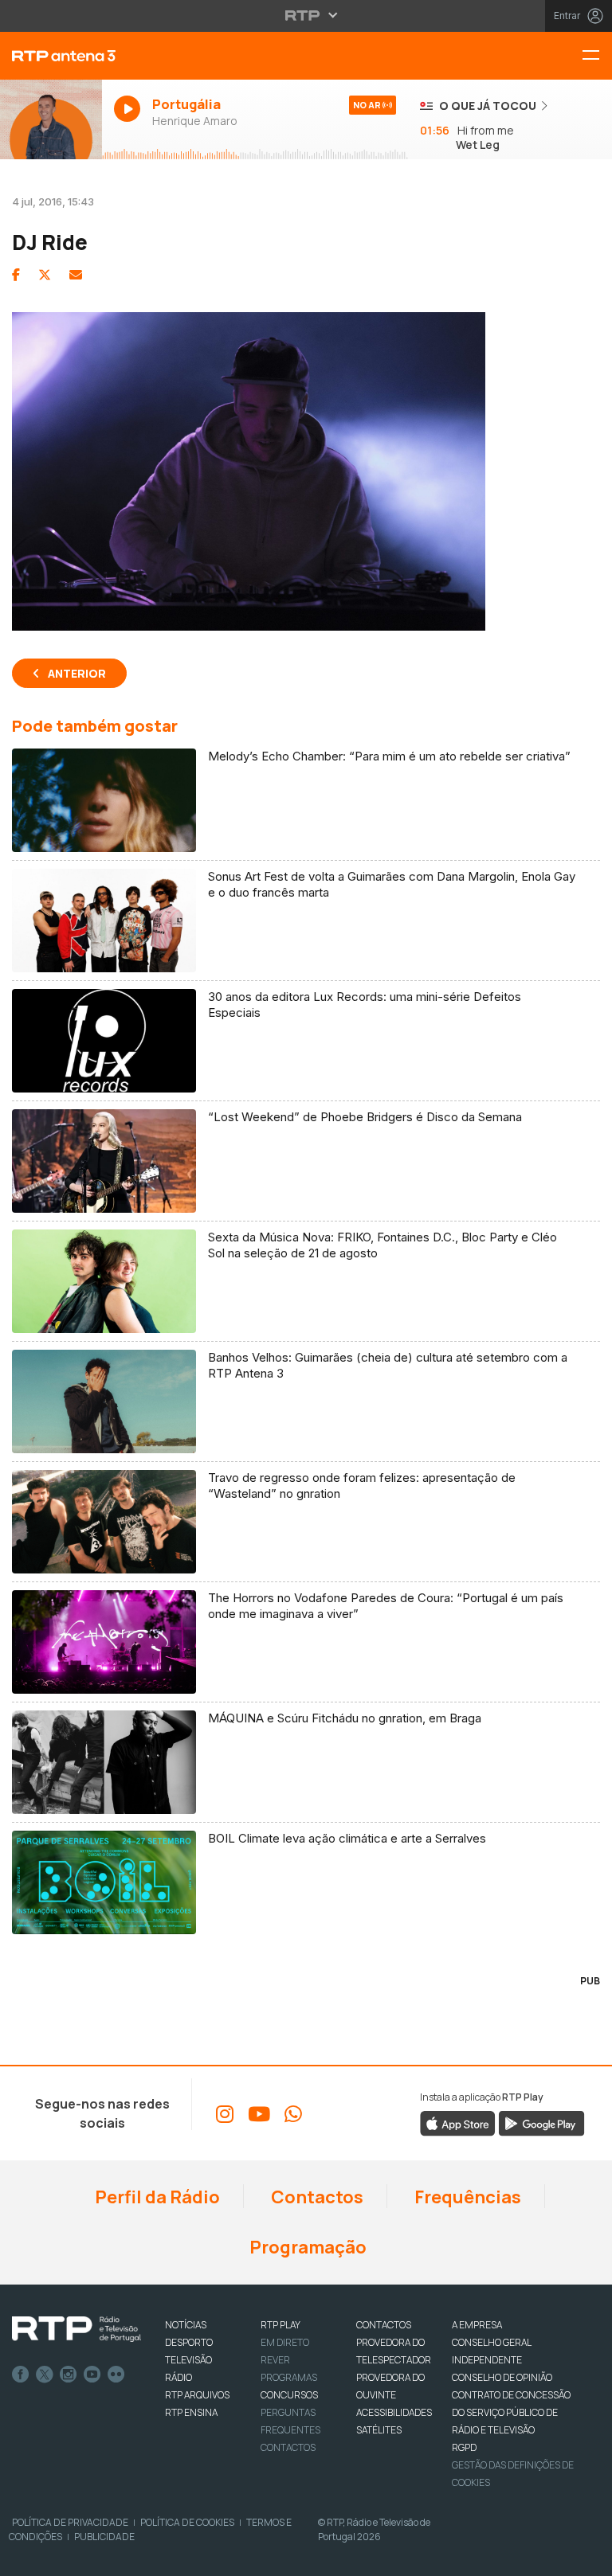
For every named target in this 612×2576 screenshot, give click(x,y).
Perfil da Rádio (156, 2197)
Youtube (92, 2375)
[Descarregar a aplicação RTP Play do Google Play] (541, 2123)
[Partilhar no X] (45, 275)
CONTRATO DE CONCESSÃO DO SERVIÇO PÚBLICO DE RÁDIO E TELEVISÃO (511, 2412)
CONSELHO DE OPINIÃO (502, 2377)
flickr (116, 2375)
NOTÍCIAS (186, 2325)
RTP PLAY (280, 2325)
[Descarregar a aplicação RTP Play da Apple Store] (458, 2123)
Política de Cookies (187, 2522)
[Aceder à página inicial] (51, 56)
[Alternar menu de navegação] (597, 56)
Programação (306, 2247)
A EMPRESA (477, 2325)
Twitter (45, 2375)
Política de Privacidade (70, 2522)
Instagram (69, 2375)
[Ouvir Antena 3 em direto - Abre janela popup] (51, 119)
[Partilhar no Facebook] (16, 275)
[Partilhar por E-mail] (76, 275)
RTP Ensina (191, 2412)
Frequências (466, 2197)
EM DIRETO (285, 2342)
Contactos (316, 2197)
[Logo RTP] (76, 2329)
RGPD (464, 2447)
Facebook (21, 2375)
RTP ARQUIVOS (197, 2395)
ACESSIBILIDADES (394, 2412)
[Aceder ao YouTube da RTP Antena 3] (259, 2114)
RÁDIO (178, 2377)
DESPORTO (189, 2342)
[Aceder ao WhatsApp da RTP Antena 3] (293, 2114)
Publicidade (104, 2537)
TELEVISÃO (188, 2360)
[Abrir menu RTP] (306, 15)
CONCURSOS (289, 2395)
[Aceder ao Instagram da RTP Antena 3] (225, 2114)
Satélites (379, 2430)
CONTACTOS (384, 2325)
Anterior (77, 673)
